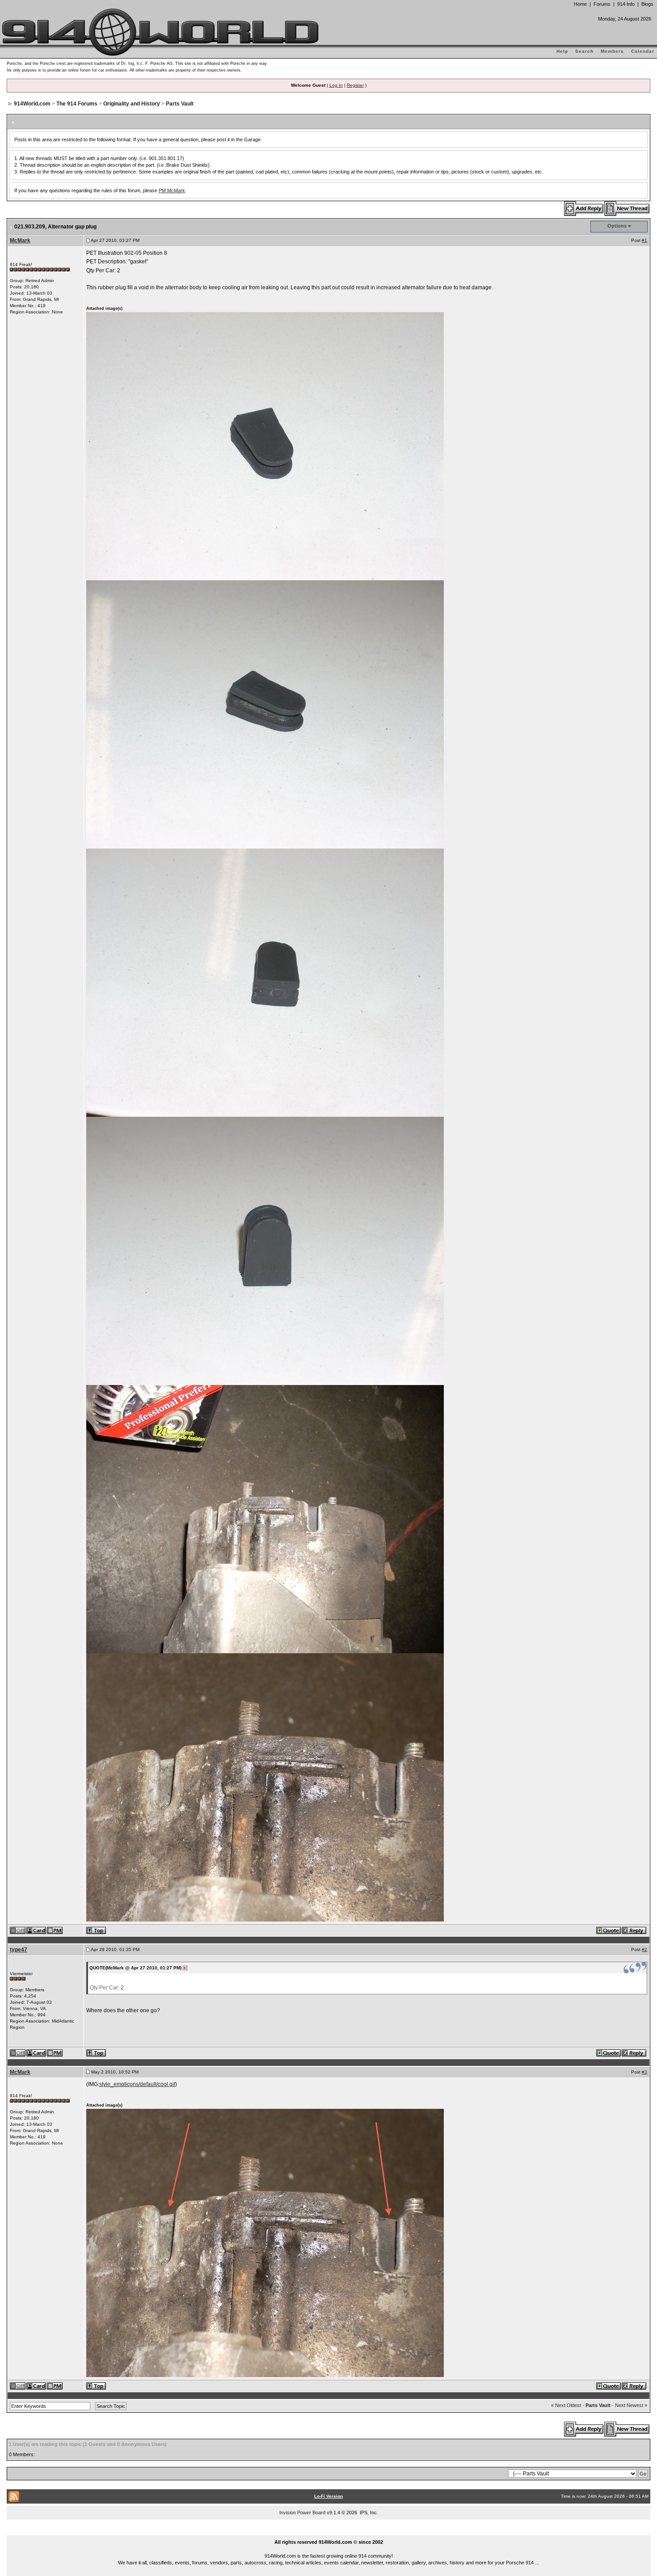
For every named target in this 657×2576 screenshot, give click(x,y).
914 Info (626, 4)
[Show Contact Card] (37, 1930)
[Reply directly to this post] (634, 1930)
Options (617, 226)
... (329, 2532)
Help (562, 51)
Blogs (647, 4)
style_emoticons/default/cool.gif (137, 2084)
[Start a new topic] (627, 208)
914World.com (32, 104)
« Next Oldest (566, 2405)
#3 (644, 2072)
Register (355, 85)
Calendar (643, 51)
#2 (644, 1949)
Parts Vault (180, 104)
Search (584, 51)
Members (612, 51)
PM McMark (172, 190)
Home (580, 4)
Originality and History (132, 104)
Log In (336, 85)
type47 (19, 1950)
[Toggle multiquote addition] (609, 1930)
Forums (602, 4)
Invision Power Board (302, 2513)
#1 (644, 240)
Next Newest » (631, 2405)
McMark (20, 241)
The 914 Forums (77, 104)
